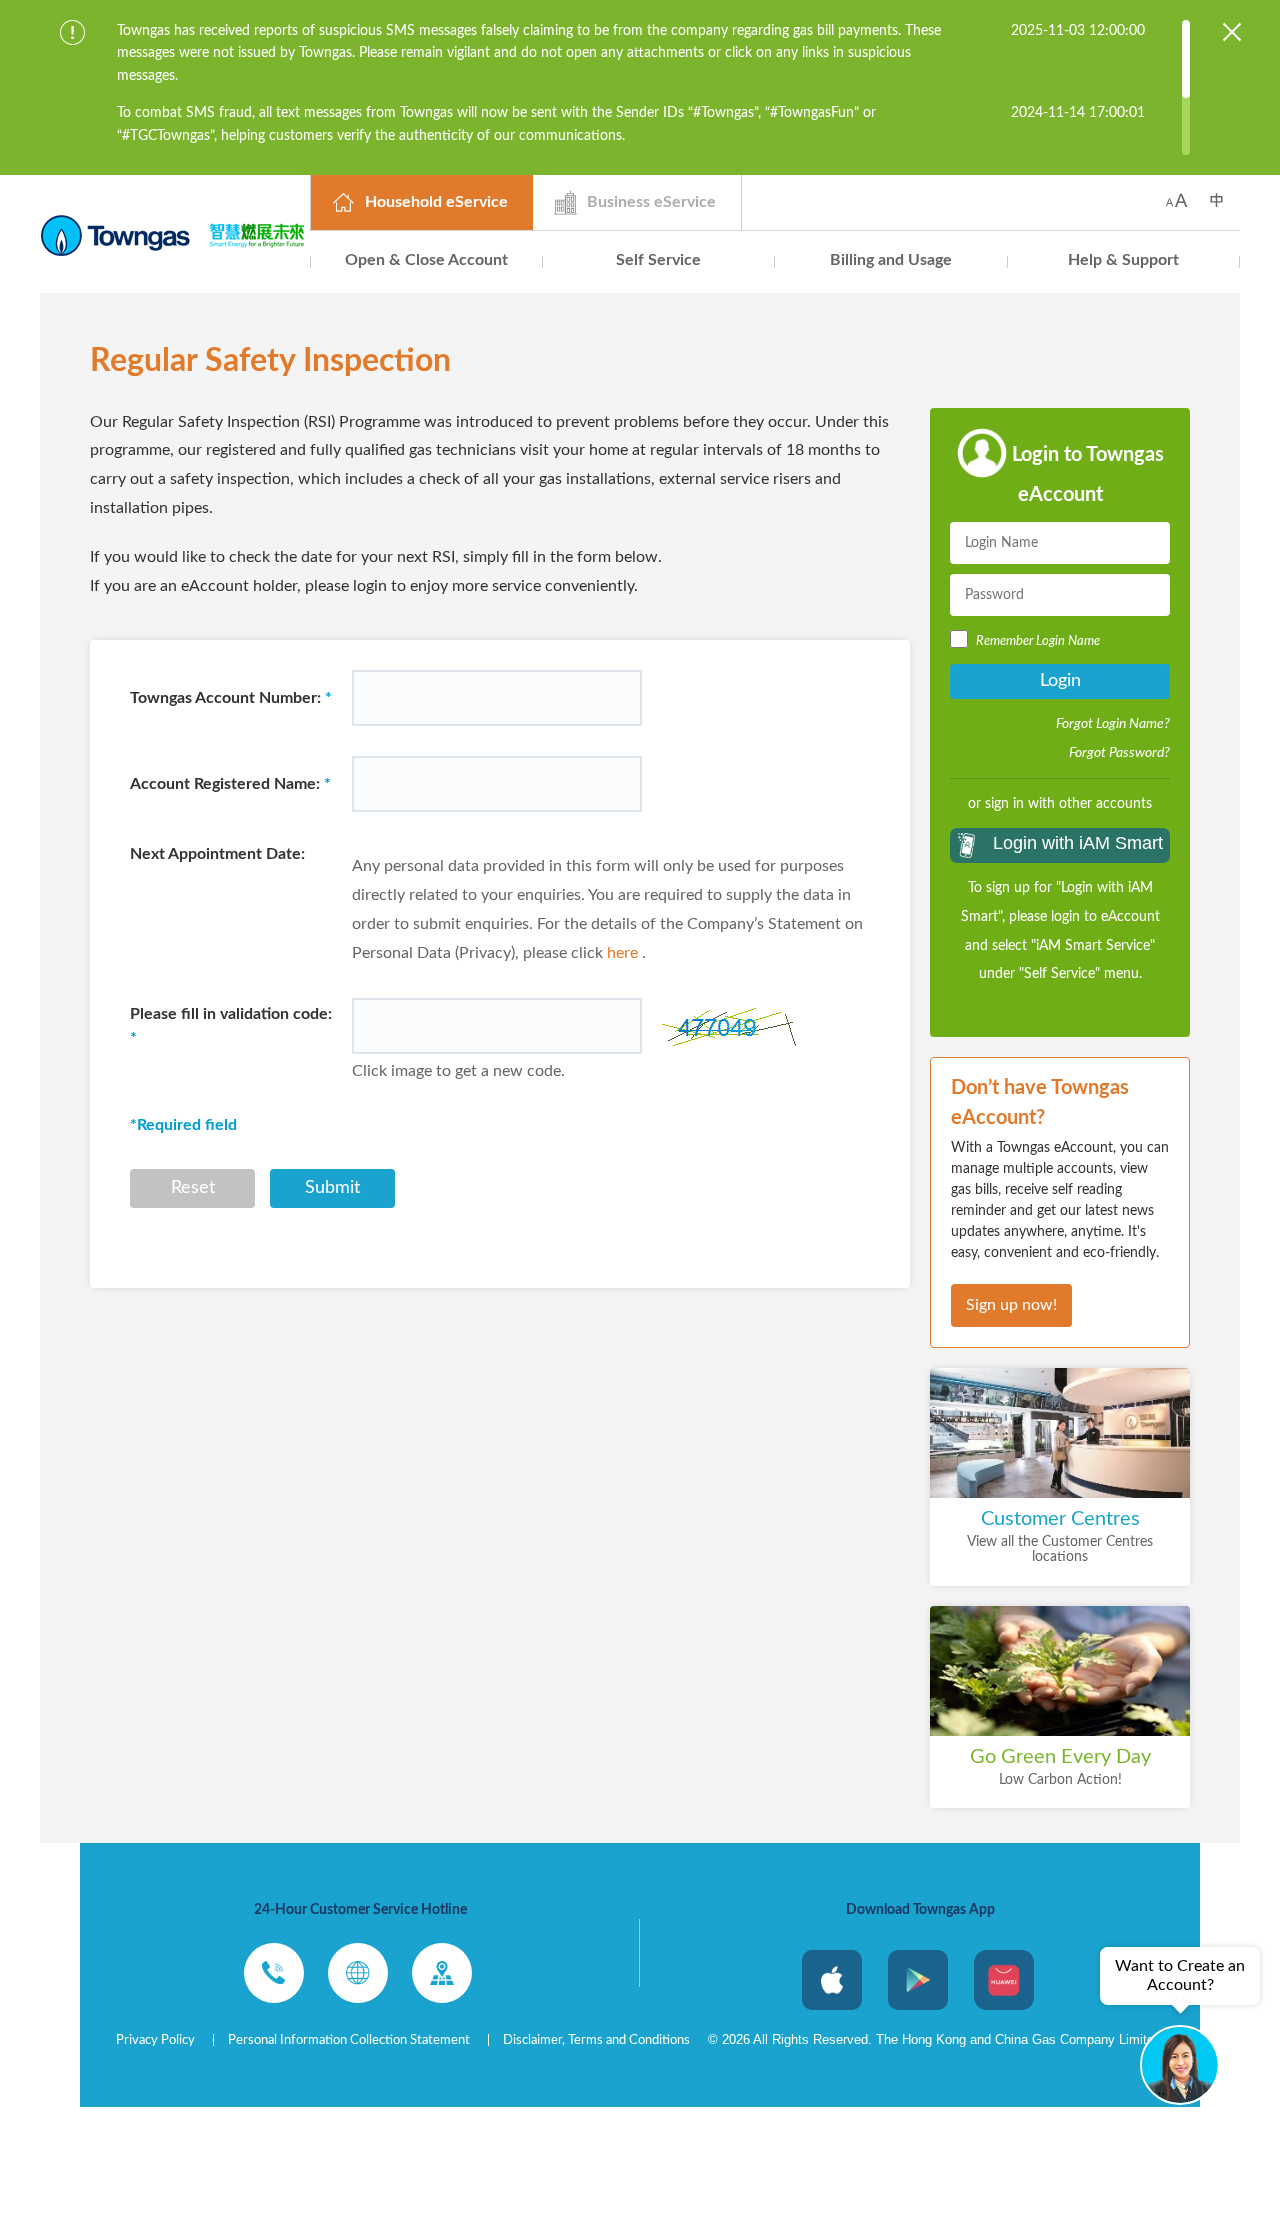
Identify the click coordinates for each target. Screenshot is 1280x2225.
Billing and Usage (891, 260)
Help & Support (1123, 260)
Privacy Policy (155, 2040)
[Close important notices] (1232, 32)
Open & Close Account (426, 260)
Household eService (436, 202)
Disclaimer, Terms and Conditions (596, 2040)
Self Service (658, 260)
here (622, 953)
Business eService (651, 202)
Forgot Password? (1119, 753)
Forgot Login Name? (1113, 724)
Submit (332, 1188)
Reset (193, 1188)
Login (1060, 681)
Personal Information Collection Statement (349, 2040)
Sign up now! (1011, 1305)
